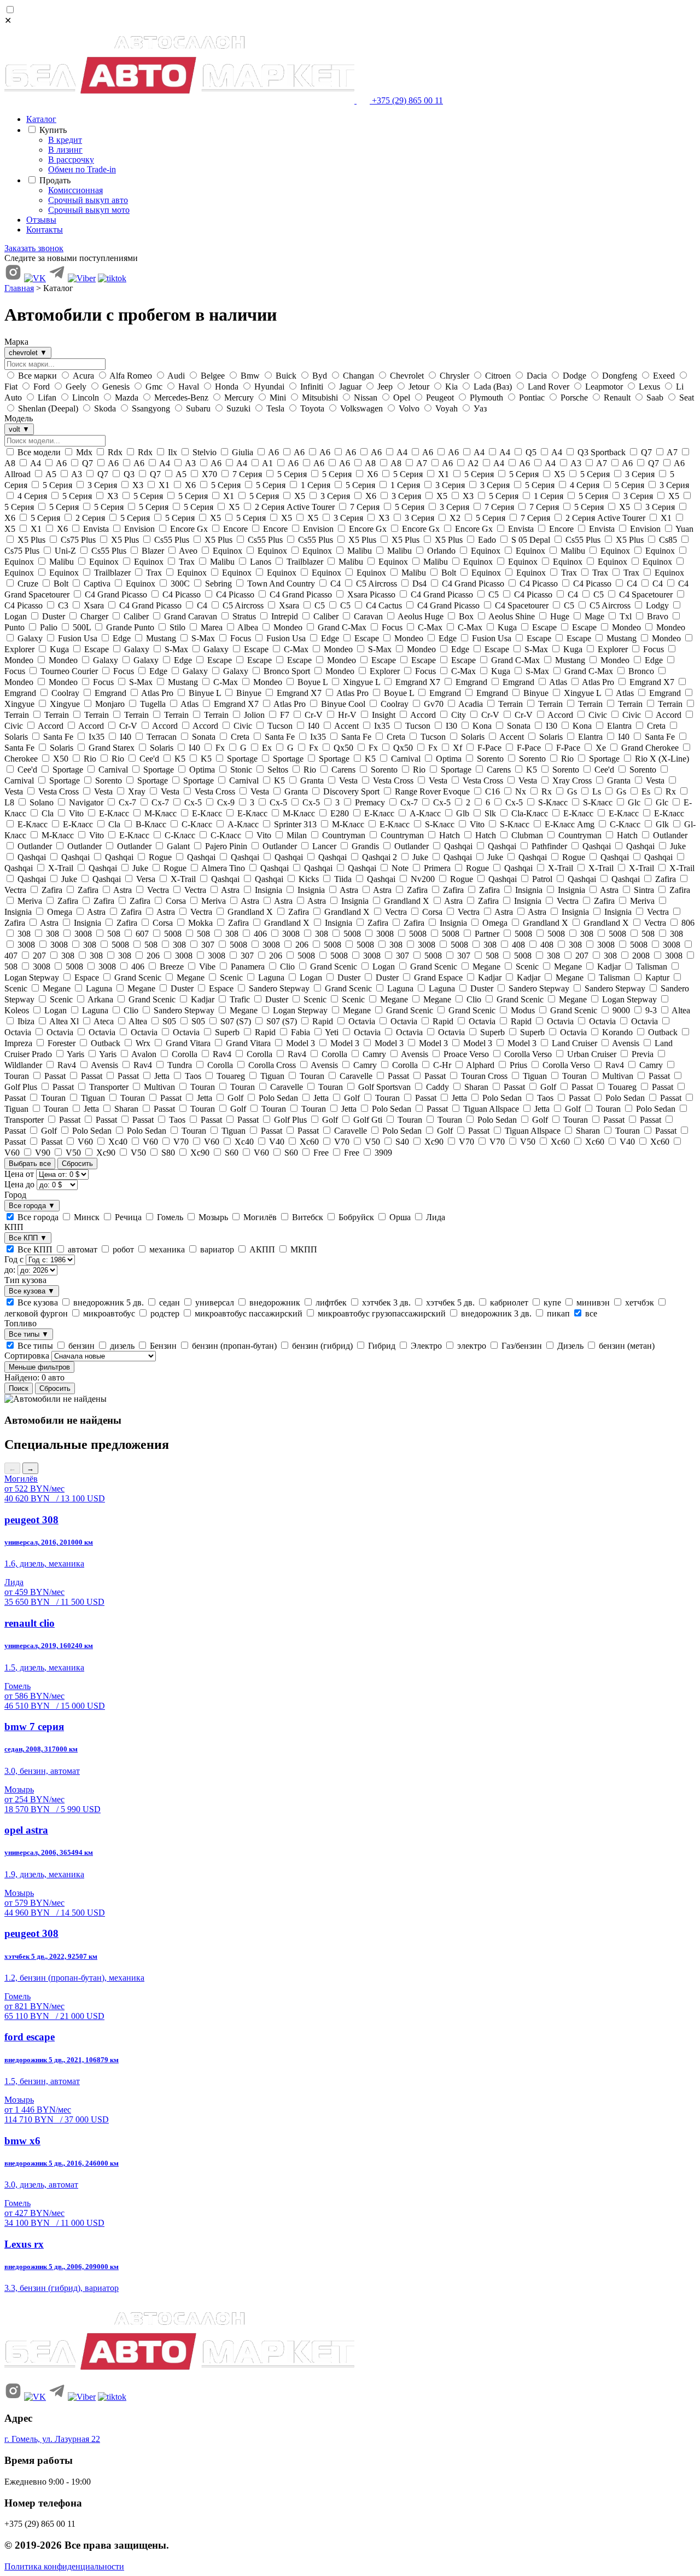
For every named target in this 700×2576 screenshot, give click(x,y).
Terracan (162, 737)
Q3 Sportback (602, 452)
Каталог (41, 119)
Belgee (213, 376)
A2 (473, 463)
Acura (83, 376)
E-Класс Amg (570, 824)
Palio (49, 627)
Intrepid (285, 616)
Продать (56, 180)
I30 (451, 726)
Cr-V (314, 715)
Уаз (479, 408)
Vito (76, 813)
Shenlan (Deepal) (48, 408)
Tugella (153, 704)
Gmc (154, 387)
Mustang (161, 638)
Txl (626, 616)
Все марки (37, 376)
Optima (449, 759)
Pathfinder (549, 846)
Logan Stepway (629, 999)
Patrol (542, 879)
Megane (486, 967)
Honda (227, 387)
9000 (621, 1010)
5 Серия (292, 474)
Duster (54, 616)
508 (114, 934)
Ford (42, 387)
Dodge (574, 376)
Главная (19, 288)
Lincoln (86, 398)
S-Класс (553, 802)
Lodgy (657, 605)
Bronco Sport (287, 671)
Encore (235, 529)
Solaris (473, 737)
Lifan (47, 398)
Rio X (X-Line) (661, 759)
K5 (180, 759)
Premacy (370, 802)
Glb (463, 813)
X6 (372, 474)
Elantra (619, 726)
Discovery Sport (351, 791)
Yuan (684, 529)
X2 (455, 518)
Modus (523, 1010)
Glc (634, 802)
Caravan (368, 616)
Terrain (511, 704)
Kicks (309, 879)
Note (400, 868)
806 (687, 923)
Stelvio (205, 452)
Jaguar (350, 387)
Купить (54, 130)
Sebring (218, 584)
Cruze (28, 584)
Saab (655, 398)
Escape (544, 627)
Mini (278, 398)
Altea (680, 1010)
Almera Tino (223, 868)
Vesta (348, 781)
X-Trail (61, 868)
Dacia (537, 376)
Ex (267, 748)
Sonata (519, 726)
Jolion (254, 715)
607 (142, 934)
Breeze (172, 967)
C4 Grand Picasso (473, 584)
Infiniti (312, 387)
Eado (487, 540)
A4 (402, 452)
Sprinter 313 (295, 824)
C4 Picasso (539, 584)
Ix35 (382, 726)
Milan (297, 835)
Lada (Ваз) (493, 387)
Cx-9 (226, 802)
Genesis (116, 387)
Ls (597, 791)
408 (518, 945)
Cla (48, 813)
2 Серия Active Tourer (295, 507)
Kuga (507, 627)
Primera (437, 868)
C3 (63, 605)
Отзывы (41, 220)
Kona (482, 726)
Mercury (239, 398)
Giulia (243, 452)
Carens (343, 770)
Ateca (104, 1021)
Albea (248, 627)
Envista (96, 529)
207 (39, 956)
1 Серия (316, 485)
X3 (138, 485)
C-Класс (197, 824)
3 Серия (640, 474)
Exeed (664, 376)
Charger (94, 616)
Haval (189, 387)
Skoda (105, 408)
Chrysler (454, 376)
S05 (169, 1021)
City (459, 715)
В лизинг (65, 150)
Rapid (323, 1021)
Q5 (531, 452)
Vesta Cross (393, 781)
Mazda (127, 398)
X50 (61, 759)
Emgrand (471, 682)
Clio (287, 967)
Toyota (312, 408)
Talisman (652, 967)
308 (24, 934)
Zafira (666, 879)
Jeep (385, 387)
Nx (521, 791)
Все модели (39, 452)
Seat (686, 398)
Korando (617, 1032)
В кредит (65, 140)
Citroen (498, 376)
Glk (662, 824)
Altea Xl (64, 1021)
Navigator (86, 802)
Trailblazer (305, 562)
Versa (146, 879)
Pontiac (532, 398)
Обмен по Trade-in (82, 169)
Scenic (527, 967)
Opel (402, 398)
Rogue (160, 857)
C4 (336, 584)
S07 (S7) (236, 1021)
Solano (42, 802)
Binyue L (205, 693)
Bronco (641, 671)
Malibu (360, 551)
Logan (384, 967)
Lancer (324, 846)
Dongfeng (620, 376)
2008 (641, 956)
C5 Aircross (377, 584)
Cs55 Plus (172, 540)
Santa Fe (58, 737)
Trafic (240, 999)
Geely (76, 387)
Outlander (669, 835)
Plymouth (486, 398)
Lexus (649, 387)
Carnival (406, 759)
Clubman (527, 835)
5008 (173, 934)
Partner (487, 934)
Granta (312, 781)
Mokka (200, 923)
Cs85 (668, 540)
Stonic (241, 770)
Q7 (646, 452)
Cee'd (149, 759)
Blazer (153, 551)
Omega (60, 912)
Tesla (275, 408)
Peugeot (440, 398)
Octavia (362, 1021)
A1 (268, 463)
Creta (656, 726)
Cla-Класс (530, 813)
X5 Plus (31, 540)
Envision (139, 529)
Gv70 (434, 704)
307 (208, 945)
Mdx (84, 452)
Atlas (558, 682)
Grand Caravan (191, 616)
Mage (594, 616)
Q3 (129, 474)
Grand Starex (112, 748)
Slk (490, 813)
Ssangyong (151, 408)
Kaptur (657, 977)
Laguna (271, 977)
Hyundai (269, 387)
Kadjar (609, 967)
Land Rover (549, 387)
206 (302, 945)
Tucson (280, 726)
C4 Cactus (384, 605)
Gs (572, 791)
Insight (384, 715)
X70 (209, 474)
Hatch (450, 835)
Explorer (613, 649)
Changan (358, 376)
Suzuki (238, 408)
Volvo (409, 408)
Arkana (101, 999)
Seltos (278, 770)
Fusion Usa (78, 638)
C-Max (430, 627)
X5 (559, 474)
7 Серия (247, 474)
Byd (320, 376)
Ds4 (419, 584)
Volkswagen (361, 408)
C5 (494, 594)
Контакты (45, 230)
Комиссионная (75, 190)
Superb (227, 1032)
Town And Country (281, 584)
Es (646, 791)
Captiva (97, 584)
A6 (274, 452)
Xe (601, 748)
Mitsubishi (320, 398)
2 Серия (90, 518)
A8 (371, 463)
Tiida (343, 879)
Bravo (658, 616)
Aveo (188, 551)
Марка (16, 342)
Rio (90, 759)
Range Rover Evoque (432, 791)
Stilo (177, 627)
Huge (560, 616)
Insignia (269, 890)
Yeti (332, 1032)
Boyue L (313, 682)
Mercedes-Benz (181, 398)
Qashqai (458, 846)
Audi (176, 376)
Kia (451, 387)
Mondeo (288, 627)
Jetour (419, 387)
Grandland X (407, 901)
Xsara (94, 605)
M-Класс (161, 813)
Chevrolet (407, 376)
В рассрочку (71, 159)
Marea (212, 627)
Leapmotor (604, 387)
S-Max (203, 638)
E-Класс (114, 813)
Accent (347, 726)
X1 (444, 474)
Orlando (441, 551)
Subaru (198, 408)
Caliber (136, 616)
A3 (191, 463)
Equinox (227, 551)
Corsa (176, 901)
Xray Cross (572, 781)
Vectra (158, 890)
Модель (19, 418)
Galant (178, 846)
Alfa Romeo (131, 376)
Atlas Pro (598, 682)
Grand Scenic (334, 967)
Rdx (115, 452)
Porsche (574, 398)
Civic (598, 715)
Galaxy (30, 638)
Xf (457, 748)
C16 (492, 791)
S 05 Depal (531, 540)
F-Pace (489, 748)
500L (82, 627)
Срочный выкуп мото (89, 210)
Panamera (248, 967)
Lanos (261, 562)
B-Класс (151, 824)
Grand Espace (438, 977)
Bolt (449, 573)
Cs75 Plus (78, 540)
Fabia (301, 1032)
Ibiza (26, 1021)
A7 (672, 452)
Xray (137, 791)
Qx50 (343, 748)
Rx (547, 791)
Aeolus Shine (512, 616)
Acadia (471, 704)
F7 (285, 715)
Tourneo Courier (69, 671)
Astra (123, 890)
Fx (220, 748)
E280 (340, 813)
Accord (423, 715)
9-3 (651, 1010)
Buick (286, 376)
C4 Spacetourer (646, 594)
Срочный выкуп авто (88, 200)
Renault (617, 398)
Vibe (207, 967)
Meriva (30, 901)
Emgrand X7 (418, 682)
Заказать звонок (34, 248)
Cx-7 (127, 802)
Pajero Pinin (226, 846)
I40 (314, 726)
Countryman (344, 835)
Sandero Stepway (279, 988)
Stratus (244, 616)
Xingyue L (361, 682)
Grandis (365, 846)
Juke (677, 846)
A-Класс (425, 813)
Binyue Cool (343, 704)
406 (260, 934)
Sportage (242, 759)
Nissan (366, 398)
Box (466, 616)
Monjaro (110, 704)
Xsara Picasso (371, 594)
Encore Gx (189, 529)
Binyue (249, 693)
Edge (122, 638)
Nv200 (423, 879)
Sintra (644, 890)
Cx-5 (193, 802)
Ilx (173, 452)
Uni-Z (65, 551)
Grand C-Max (342, 627)
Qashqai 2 (380, 857)
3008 (83, 934)
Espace (87, 977)
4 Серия (585, 485)
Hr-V (347, 715)
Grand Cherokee (650, 748)
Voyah (447, 408)
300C (180, 584)
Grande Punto (130, 627)
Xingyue (65, 704)
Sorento (490, 759)
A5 (51, 474)
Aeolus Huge (421, 616)
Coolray (65, 693)
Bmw (250, 376)
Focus (392, 627)
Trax (187, 562)
